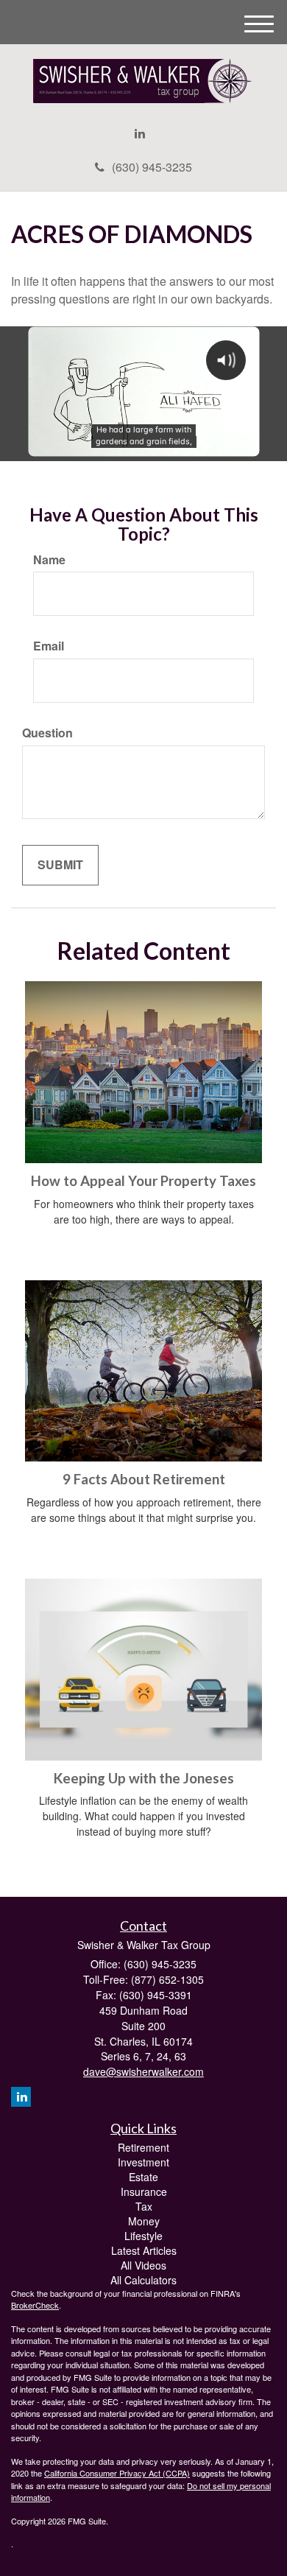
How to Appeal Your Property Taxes (143, 1181)
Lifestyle (143, 2236)
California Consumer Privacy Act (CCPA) (117, 2473)
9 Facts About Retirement (144, 1479)
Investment (143, 2162)
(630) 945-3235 (152, 167)
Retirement (143, 2147)
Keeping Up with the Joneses (144, 1778)
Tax (144, 2206)
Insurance (144, 2191)
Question (47, 733)
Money (144, 2221)
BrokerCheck (35, 2305)
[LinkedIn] (140, 134)
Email (49, 646)
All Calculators (143, 2280)
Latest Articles (144, 2250)
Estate (143, 2177)
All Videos (143, 2265)
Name (49, 560)
